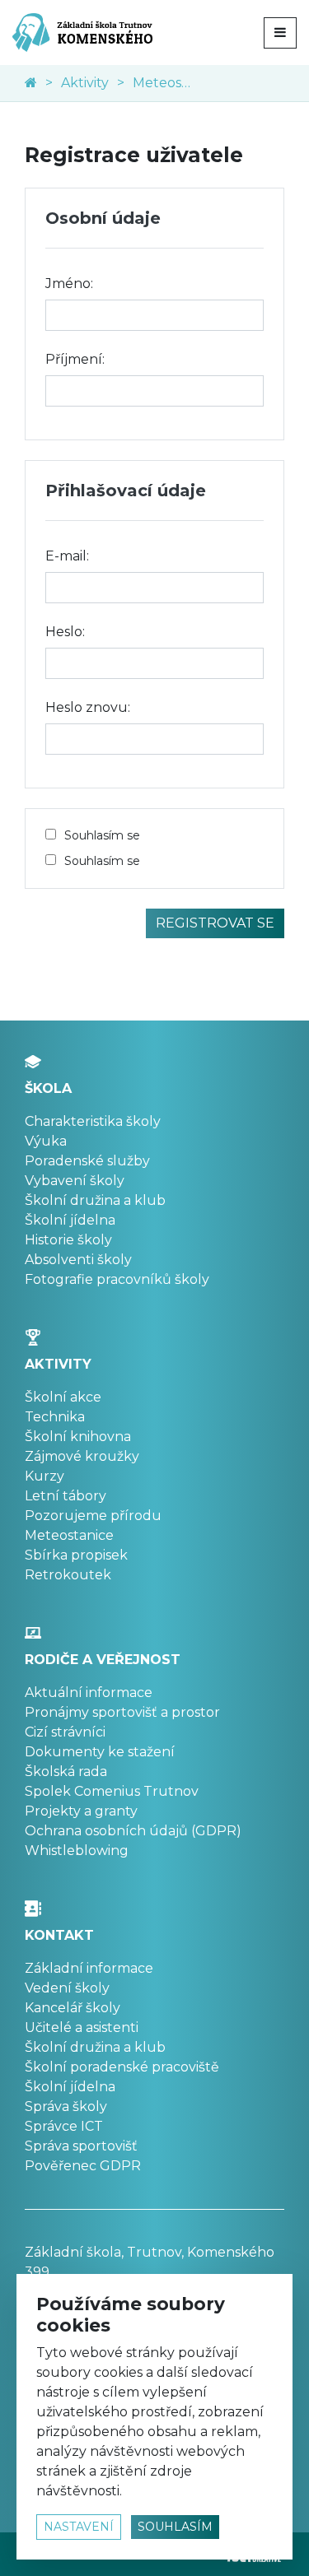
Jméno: (69, 284)
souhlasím (175, 2527)
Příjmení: (75, 359)
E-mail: (67, 556)
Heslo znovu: (88, 707)
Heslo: (65, 632)
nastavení (79, 2527)
